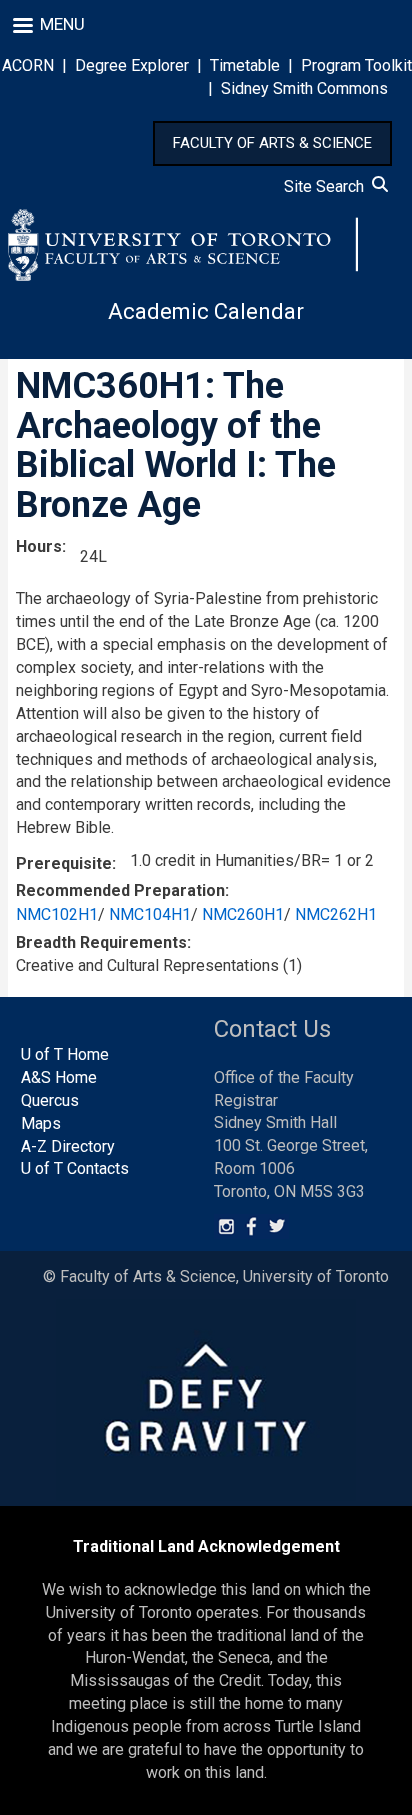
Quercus (50, 1100)
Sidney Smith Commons (304, 88)
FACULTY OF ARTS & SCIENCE (272, 143)
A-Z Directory (68, 1146)
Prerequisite (64, 863)
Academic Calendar (206, 311)
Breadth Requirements (101, 942)
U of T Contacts (75, 1168)
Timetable (245, 65)
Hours (39, 546)
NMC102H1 (57, 914)
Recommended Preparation (120, 890)
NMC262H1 (336, 914)
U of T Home (65, 1054)
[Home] (183, 245)
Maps (41, 1123)
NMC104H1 (150, 914)
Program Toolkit (356, 65)
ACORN (28, 65)
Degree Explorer (132, 65)
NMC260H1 (243, 914)
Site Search (328, 186)
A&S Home (59, 1077)
